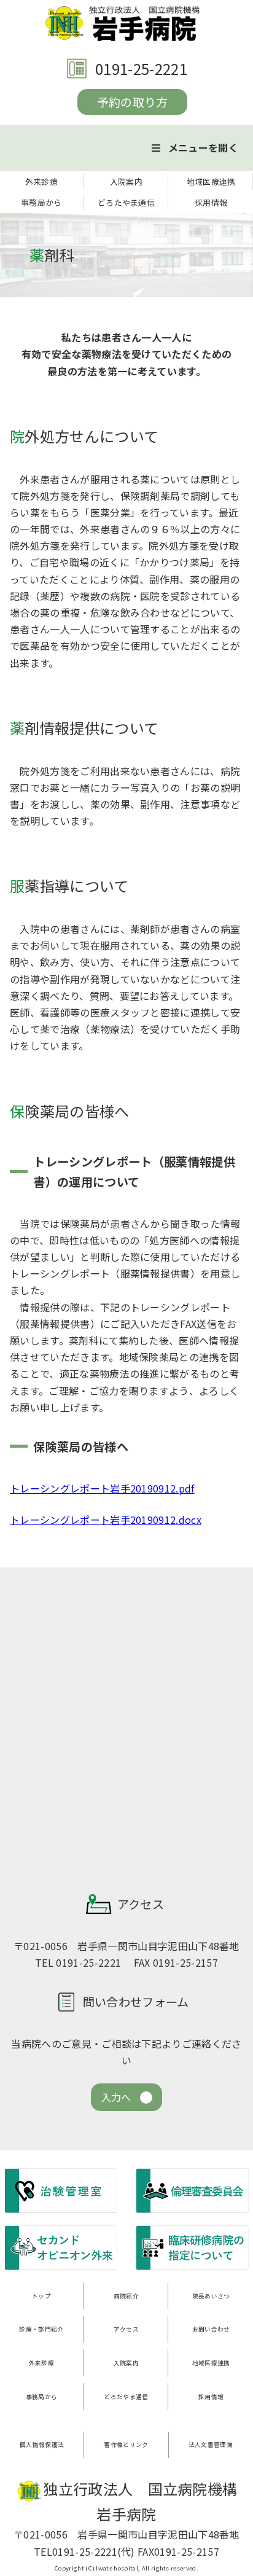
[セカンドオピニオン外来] (61, 2268)
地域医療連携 (211, 181)
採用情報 (211, 202)
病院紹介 (126, 2296)
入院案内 (126, 181)
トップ (41, 2296)
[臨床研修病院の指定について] (192, 2268)
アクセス (126, 2329)
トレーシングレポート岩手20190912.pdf (102, 1488)
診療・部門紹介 (41, 2329)
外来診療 (41, 181)
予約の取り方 (133, 102)
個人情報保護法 (42, 2445)
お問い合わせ (211, 2329)
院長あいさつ (211, 2296)
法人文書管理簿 (211, 2445)
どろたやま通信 (126, 202)
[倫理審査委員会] (192, 2211)
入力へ (116, 2097)
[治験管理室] (61, 2211)
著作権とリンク (126, 2445)
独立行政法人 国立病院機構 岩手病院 (126, 23)
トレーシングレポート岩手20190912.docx (106, 1520)
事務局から (41, 202)
